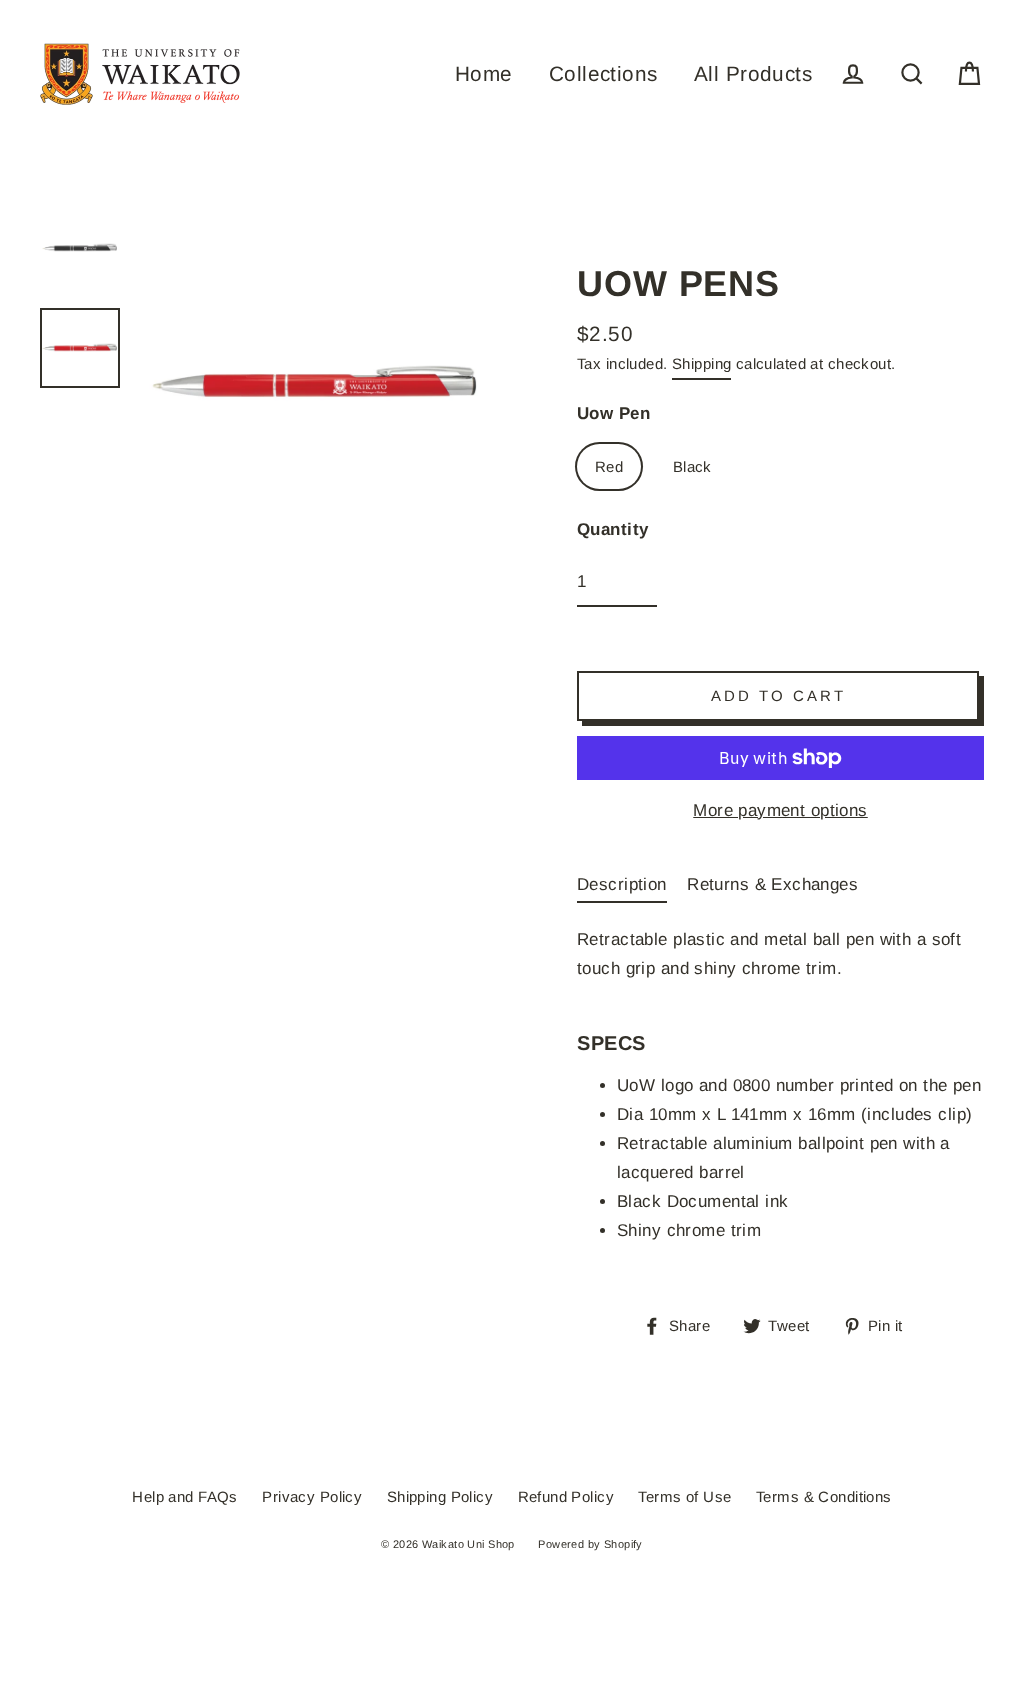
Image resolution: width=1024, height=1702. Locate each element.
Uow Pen (613, 413)
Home (484, 73)
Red (609, 466)
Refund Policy (566, 1496)
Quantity (612, 529)
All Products (753, 73)
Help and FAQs (185, 1496)
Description (622, 884)
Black (692, 466)
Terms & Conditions (824, 1496)
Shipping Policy (440, 1496)
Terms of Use (684, 1496)
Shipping (701, 363)
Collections (603, 73)
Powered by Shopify (590, 1544)
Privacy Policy (312, 1496)
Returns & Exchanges (772, 884)
